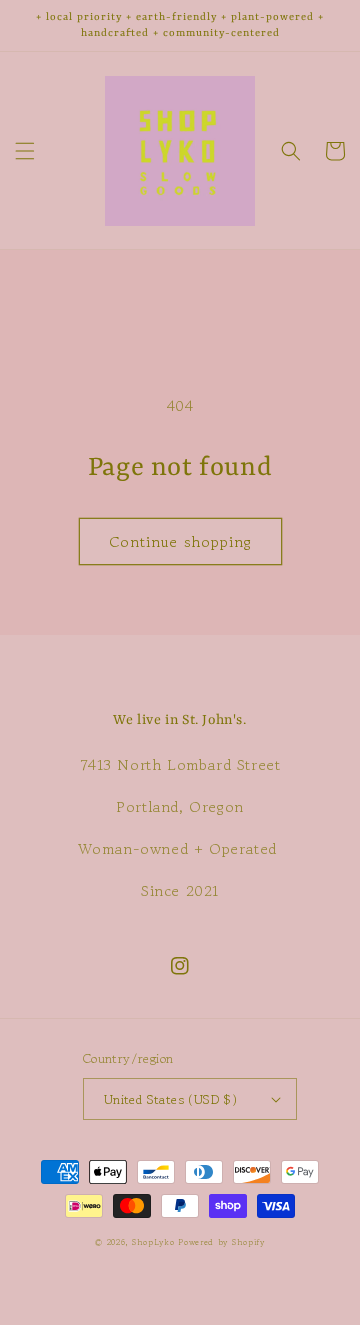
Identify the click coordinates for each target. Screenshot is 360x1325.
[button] (25, 151)
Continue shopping (180, 541)
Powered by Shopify (221, 1242)
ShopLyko (153, 1242)
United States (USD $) (170, 1099)
